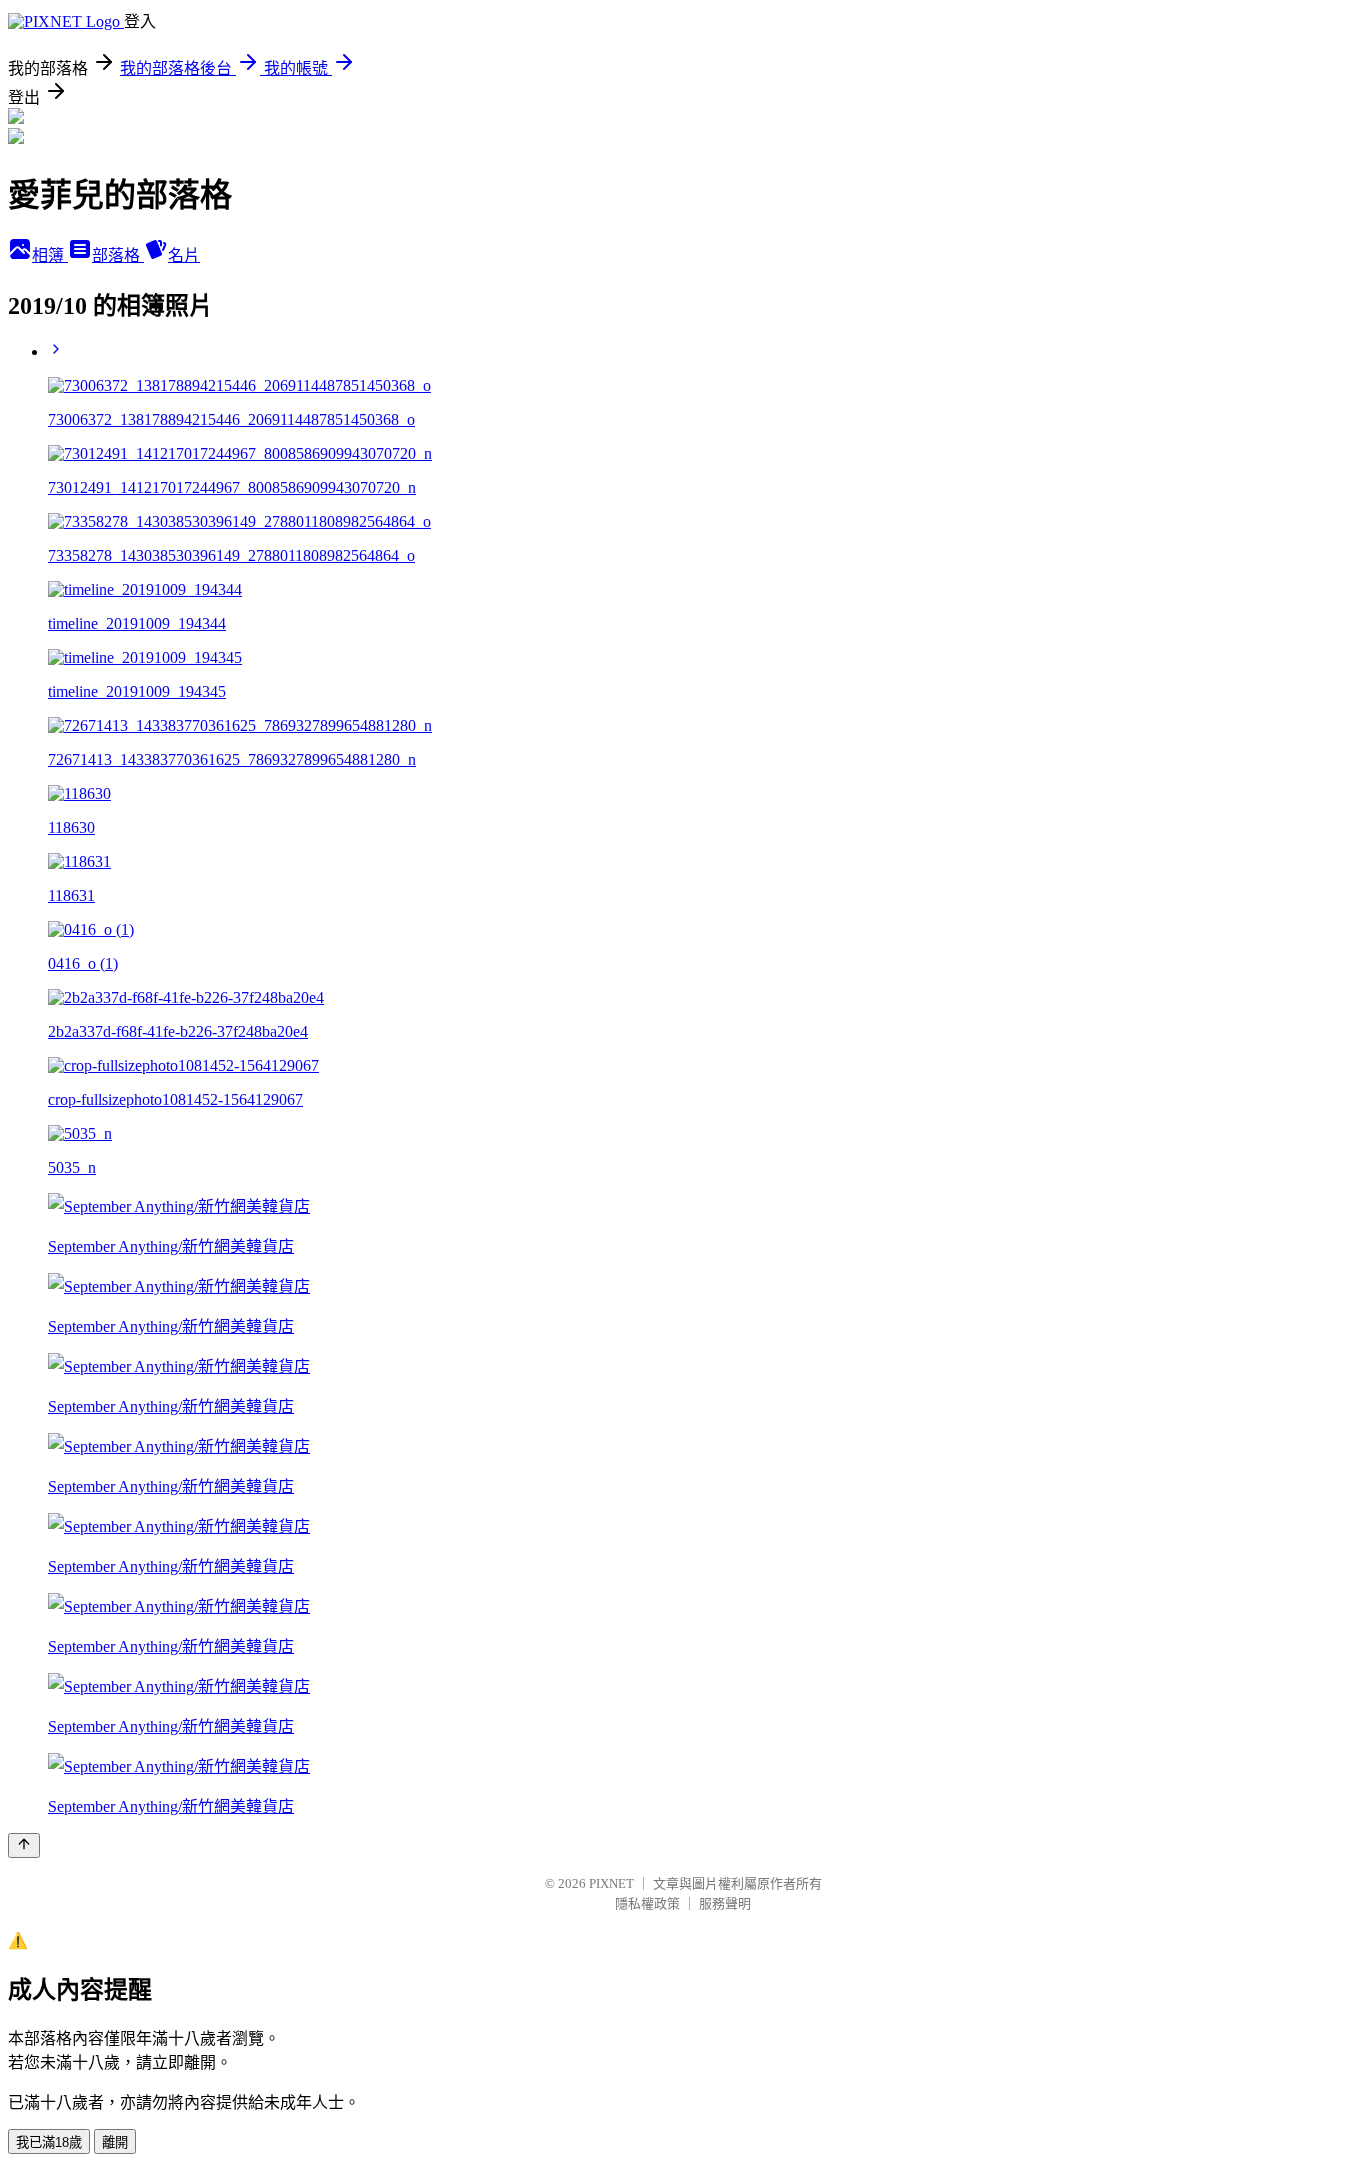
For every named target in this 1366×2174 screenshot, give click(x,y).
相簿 (50, 255)
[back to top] (24, 1845)
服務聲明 (725, 1903)
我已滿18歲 (49, 2142)
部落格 (118, 255)
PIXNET (611, 1883)
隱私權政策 (647, 1903)
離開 (115, 2142)
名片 (184, 255)
